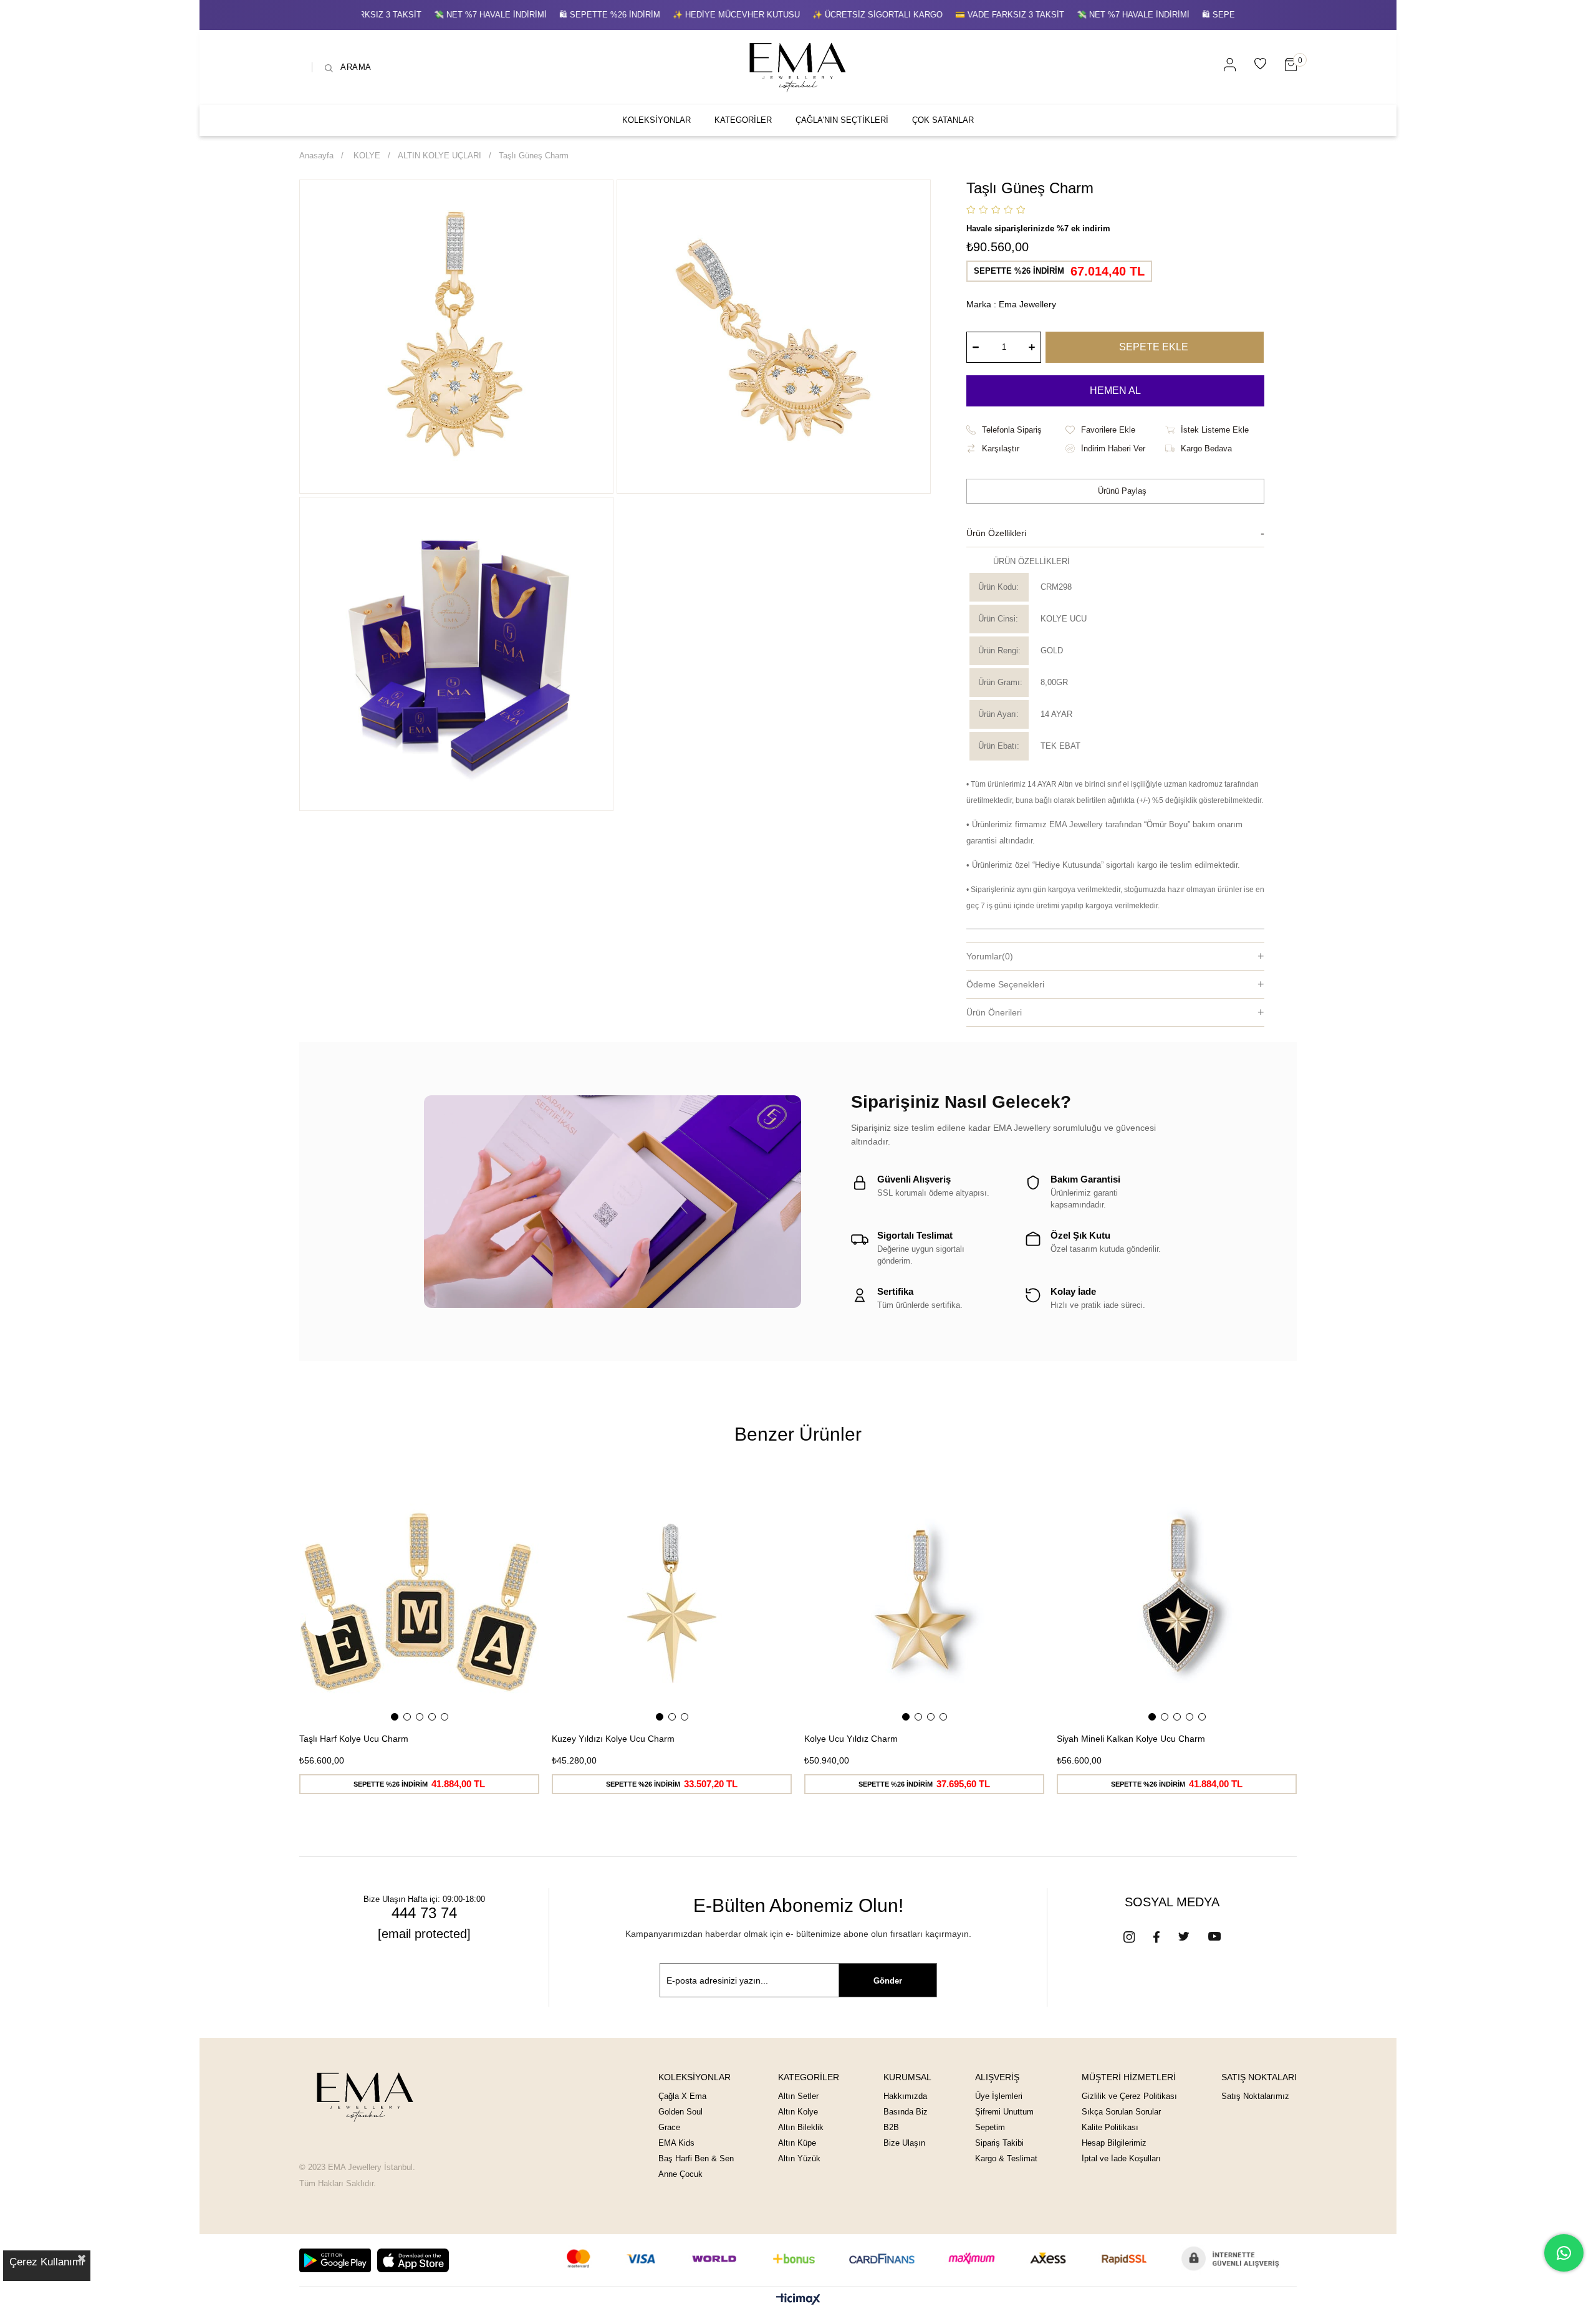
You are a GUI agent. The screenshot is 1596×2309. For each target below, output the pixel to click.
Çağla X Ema (682, 2096)
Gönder (888, 1981)
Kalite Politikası (1110, 2127)
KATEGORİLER (743, 120)
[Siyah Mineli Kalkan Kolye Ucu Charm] (1177, 1603)
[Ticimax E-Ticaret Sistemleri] (798, 2300)
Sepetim (990, 2127)
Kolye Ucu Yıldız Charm (851, 1739)
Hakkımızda (905, 2096)
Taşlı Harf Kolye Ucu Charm (354, 1739)
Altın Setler (798, 2096)
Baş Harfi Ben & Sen (696, 2158)
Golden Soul (680, 2112)
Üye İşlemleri (999, 2096)
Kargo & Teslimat (1006, 2158)
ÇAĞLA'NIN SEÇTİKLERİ (842, 120)
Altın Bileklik (801, 2127)
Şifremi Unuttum (1004, 2112)
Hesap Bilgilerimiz (1114, 2143)
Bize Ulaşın (904, 2143)
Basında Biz (906, 2112)
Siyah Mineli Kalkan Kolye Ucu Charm (1131, 1739)
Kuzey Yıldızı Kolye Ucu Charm (613, 1739)
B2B (891, 2127)
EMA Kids (676, 2143)
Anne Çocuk (680, 2174)
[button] (395, 1717)
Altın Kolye (798, 2112)
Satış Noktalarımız (1255, 2096)
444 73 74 (424, 1913)
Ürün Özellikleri (996, 533)
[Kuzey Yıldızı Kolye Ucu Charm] (672, 1603)
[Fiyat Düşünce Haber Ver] (1115, 449)
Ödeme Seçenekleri (1005, 984)
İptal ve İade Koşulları (1121, 2158)
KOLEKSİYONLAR (656, 120)
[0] (1291, 65)
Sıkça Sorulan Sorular (1121, 2112)
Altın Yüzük (799, 2158)
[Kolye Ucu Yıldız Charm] (924, 1603)
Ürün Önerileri (994, 1012)
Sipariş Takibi (999, 2143)
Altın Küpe (797, 2143)
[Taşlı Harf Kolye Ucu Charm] (419, 1603)
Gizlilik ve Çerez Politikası (1129, 2096)
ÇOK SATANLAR (943, 120)
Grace (669, 2127)
